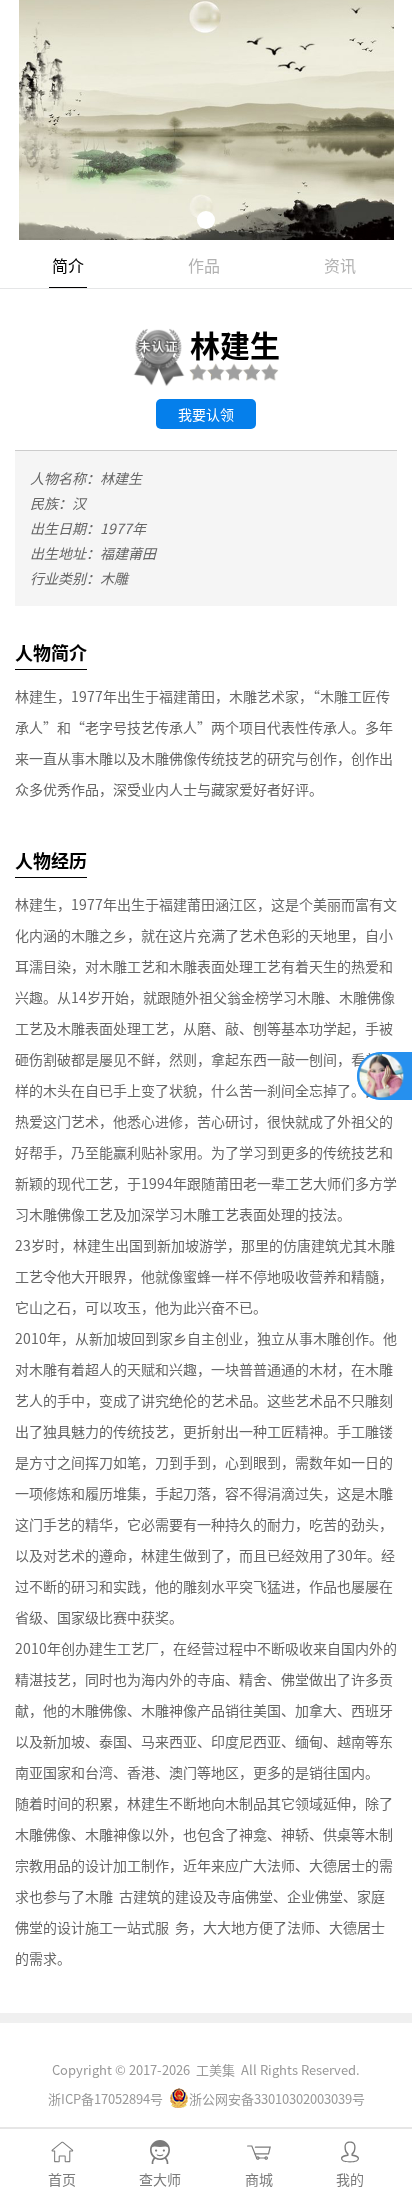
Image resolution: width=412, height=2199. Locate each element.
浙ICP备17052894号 (105, 2098)
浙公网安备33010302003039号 (277, 2098)
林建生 (235, 344)
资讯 (340, 265)
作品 (204, 265)
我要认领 (206, 414)
